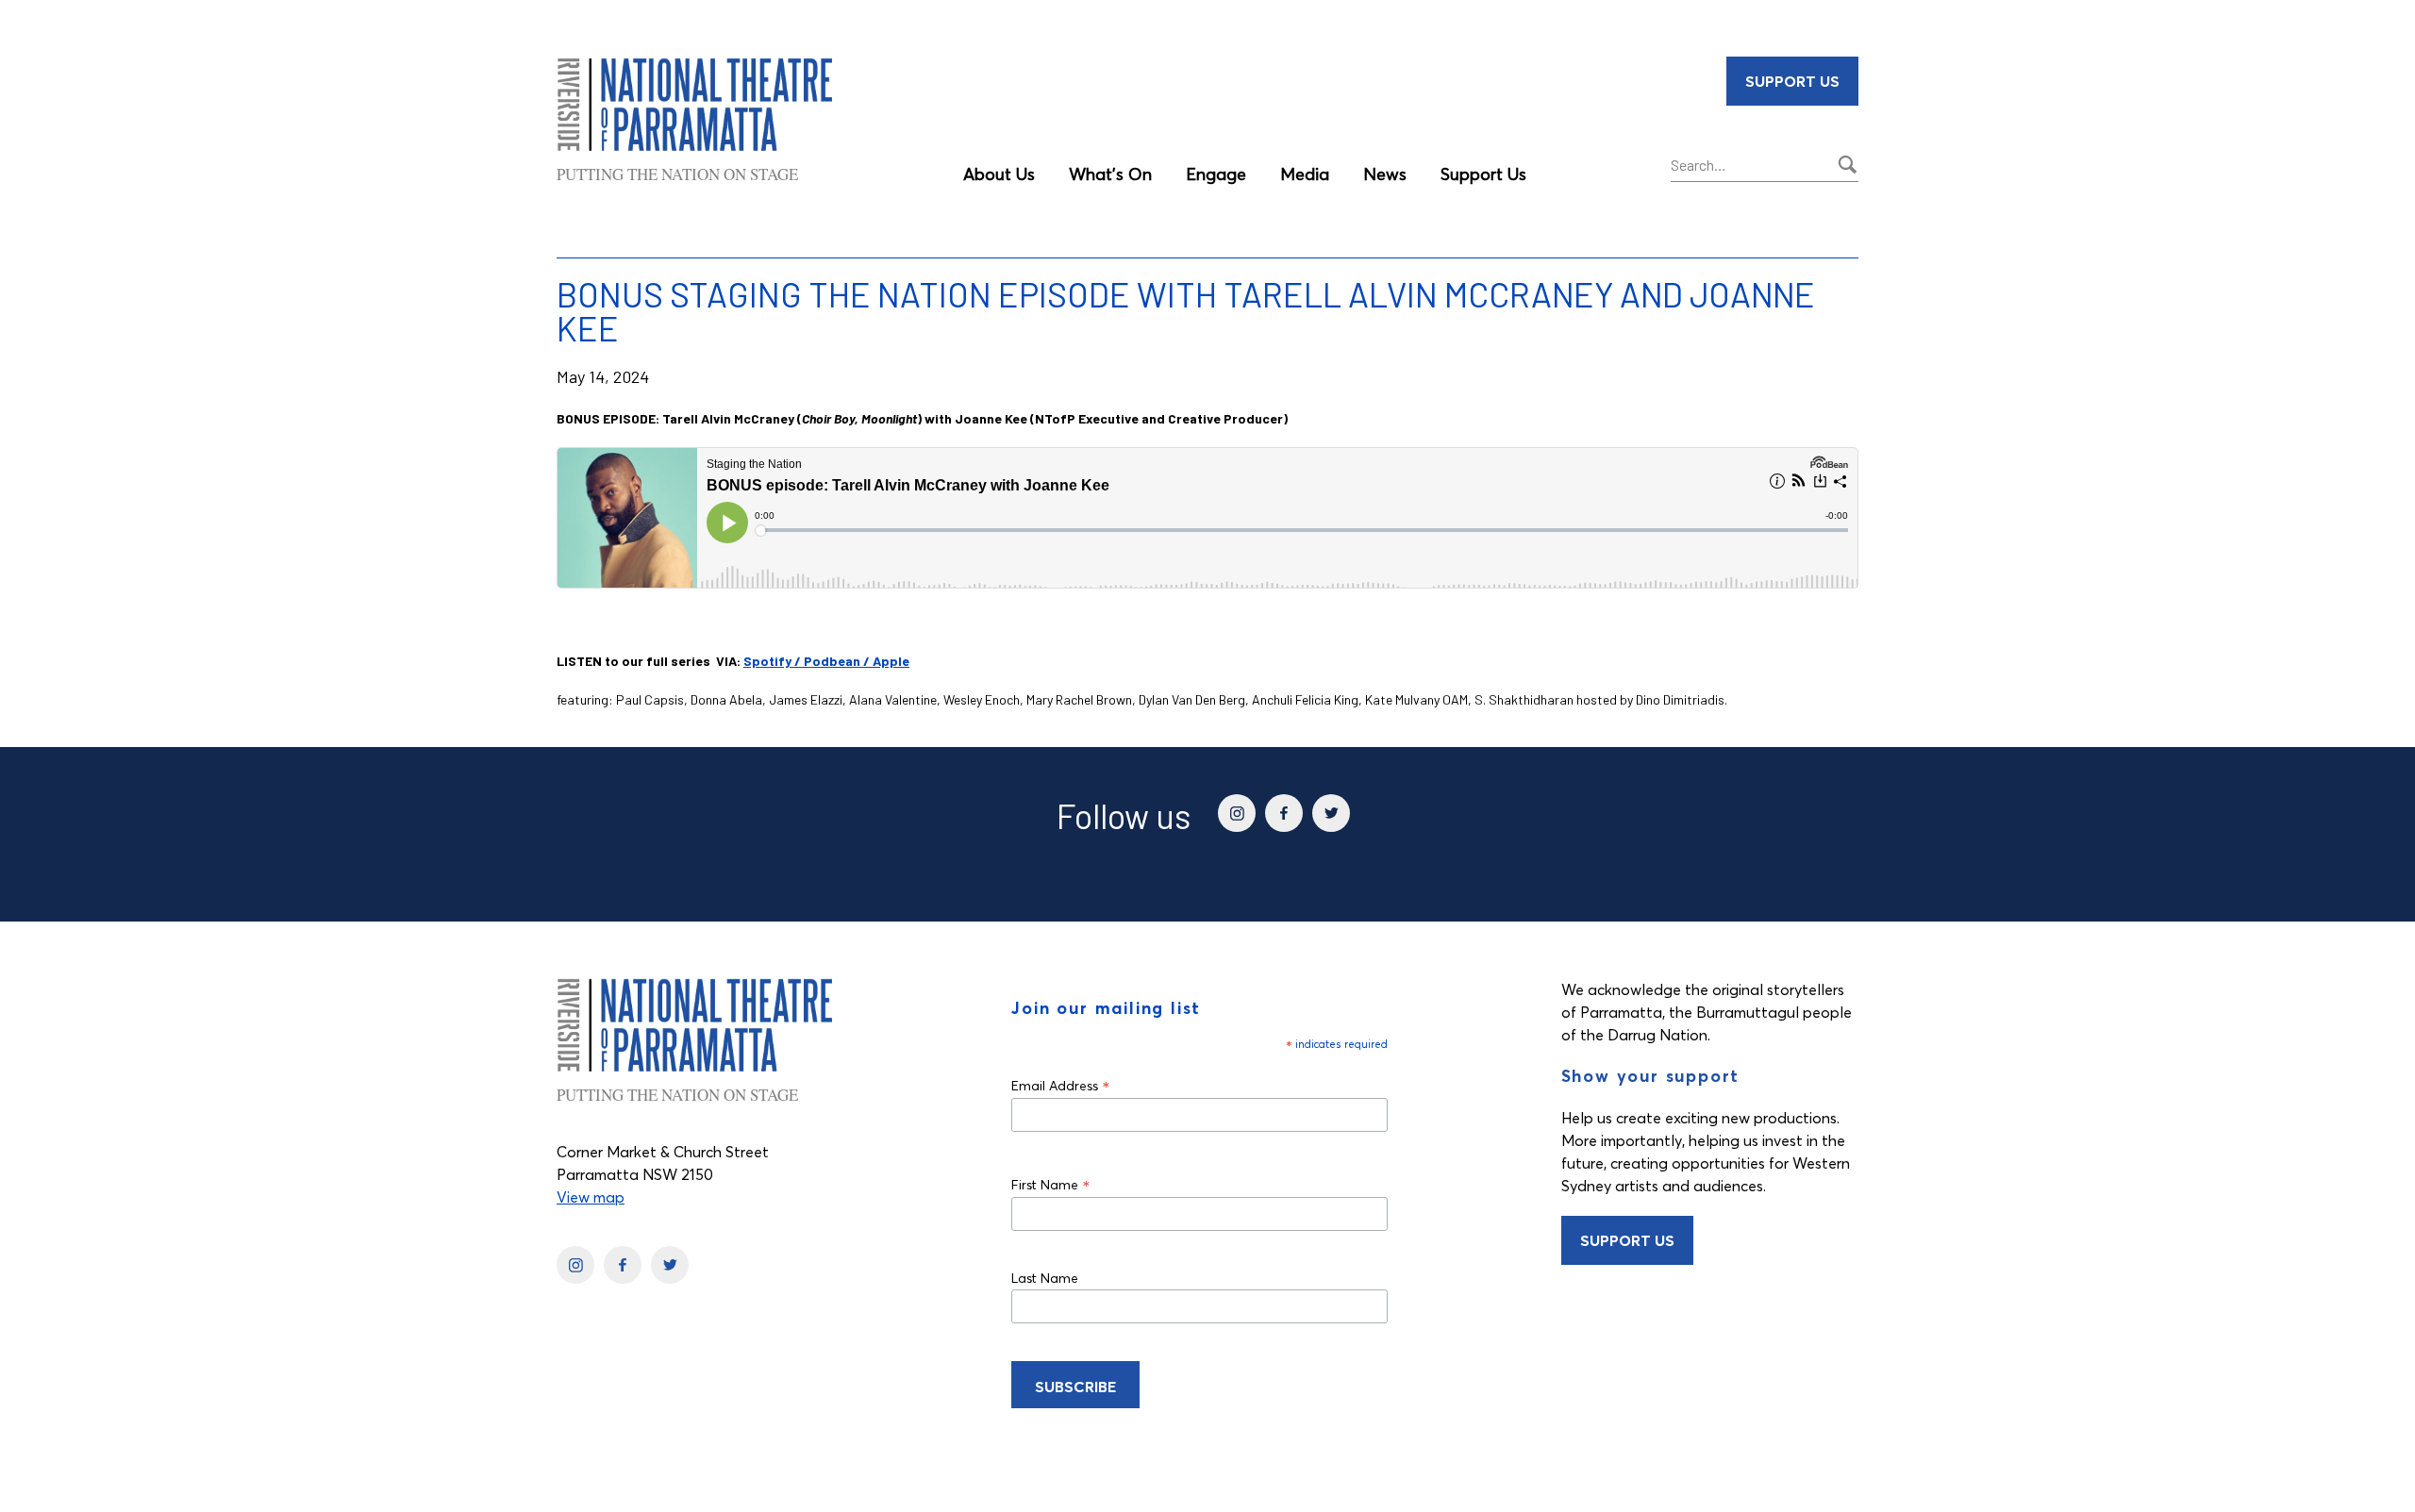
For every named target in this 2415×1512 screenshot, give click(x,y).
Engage (1216, 174)
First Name (1051, 1184)
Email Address (1061, 1085)
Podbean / (838, 661)
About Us (999, 174)
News (1385, 174)
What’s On (1110, 174)
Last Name (1045, 1278)
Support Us (1483, 174)
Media (1305, 174)
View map (591, 1197)
